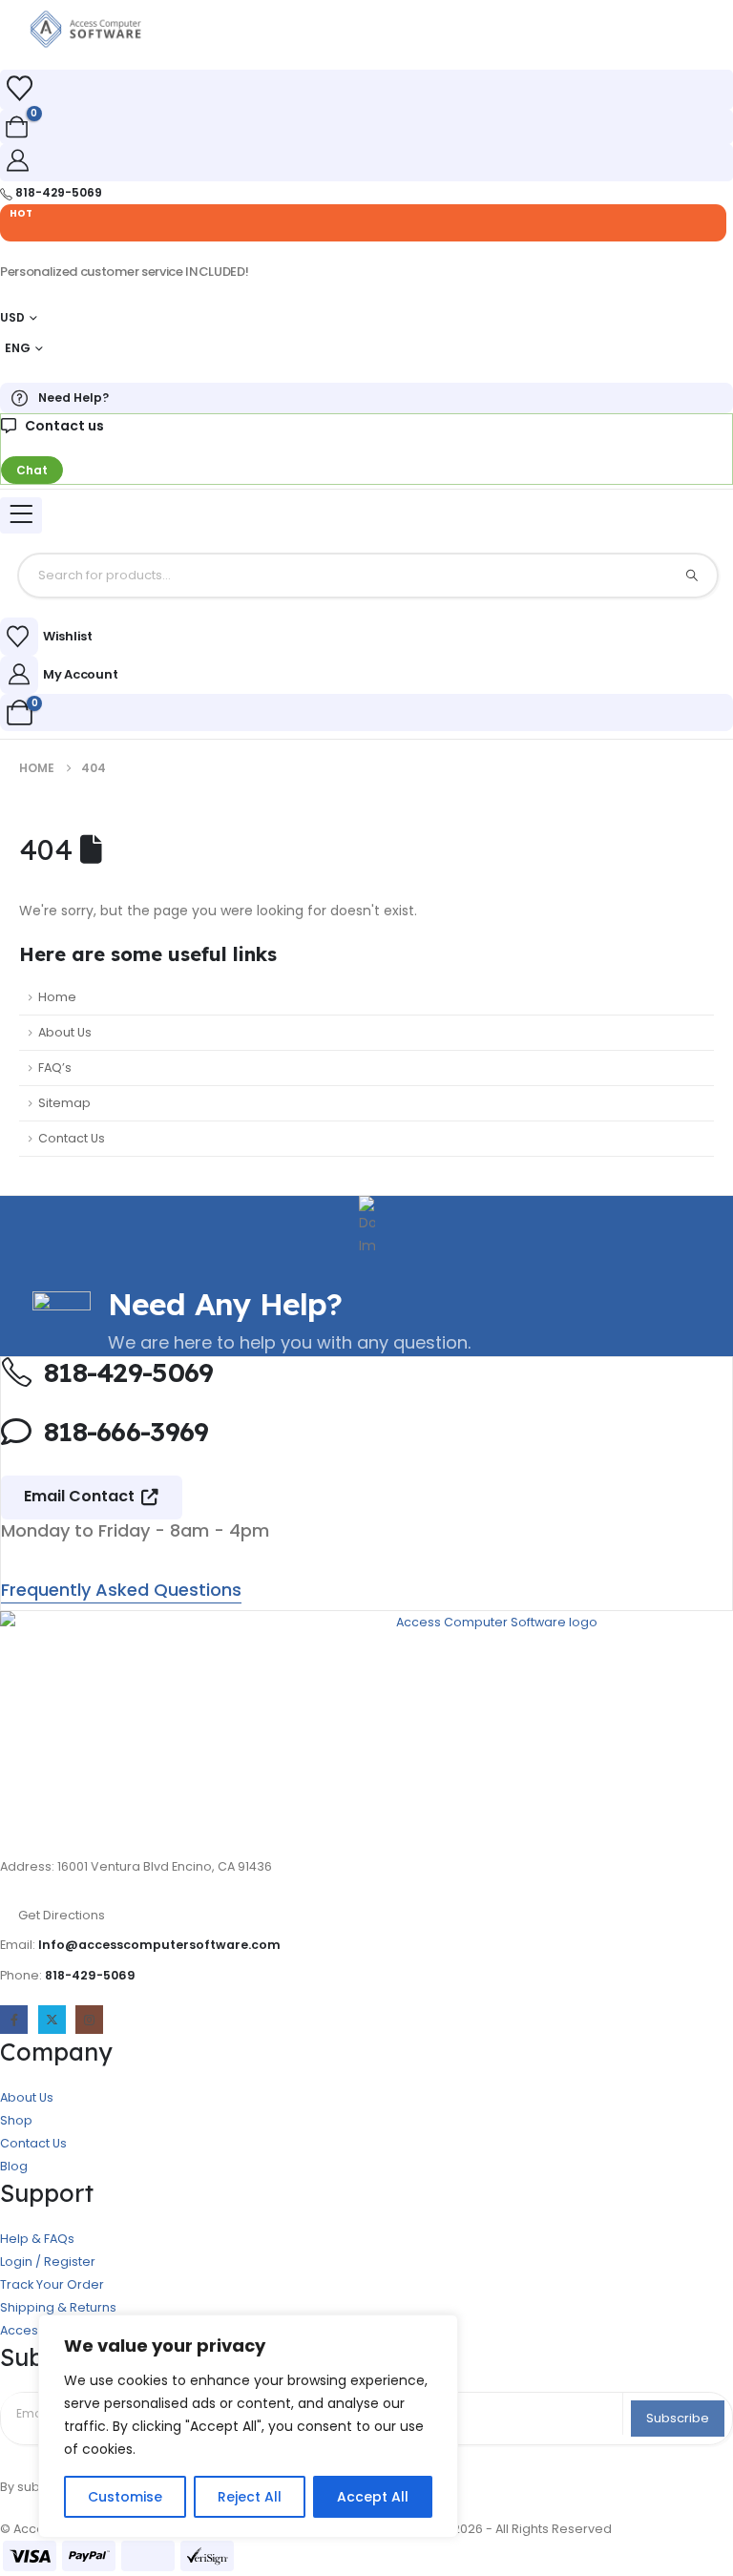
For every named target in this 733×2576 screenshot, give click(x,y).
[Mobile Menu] (21, 515)
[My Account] (18, 160)
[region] (248, 2426)
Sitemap (64, 1103)
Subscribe (678, 2418)
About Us (65, 1032)
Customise (125, 2497)
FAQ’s (55, 1068)
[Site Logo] (86, 29)
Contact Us (72, 1138)
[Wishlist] (19, 88)
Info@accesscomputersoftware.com (159, 1945)
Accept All (373, 2497)
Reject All (250, 2497)
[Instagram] (89, 2019)
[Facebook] (14, 2019)
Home (57, 997)
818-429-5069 (90, 1975)
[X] (52, 2019)
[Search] (692, 576)
